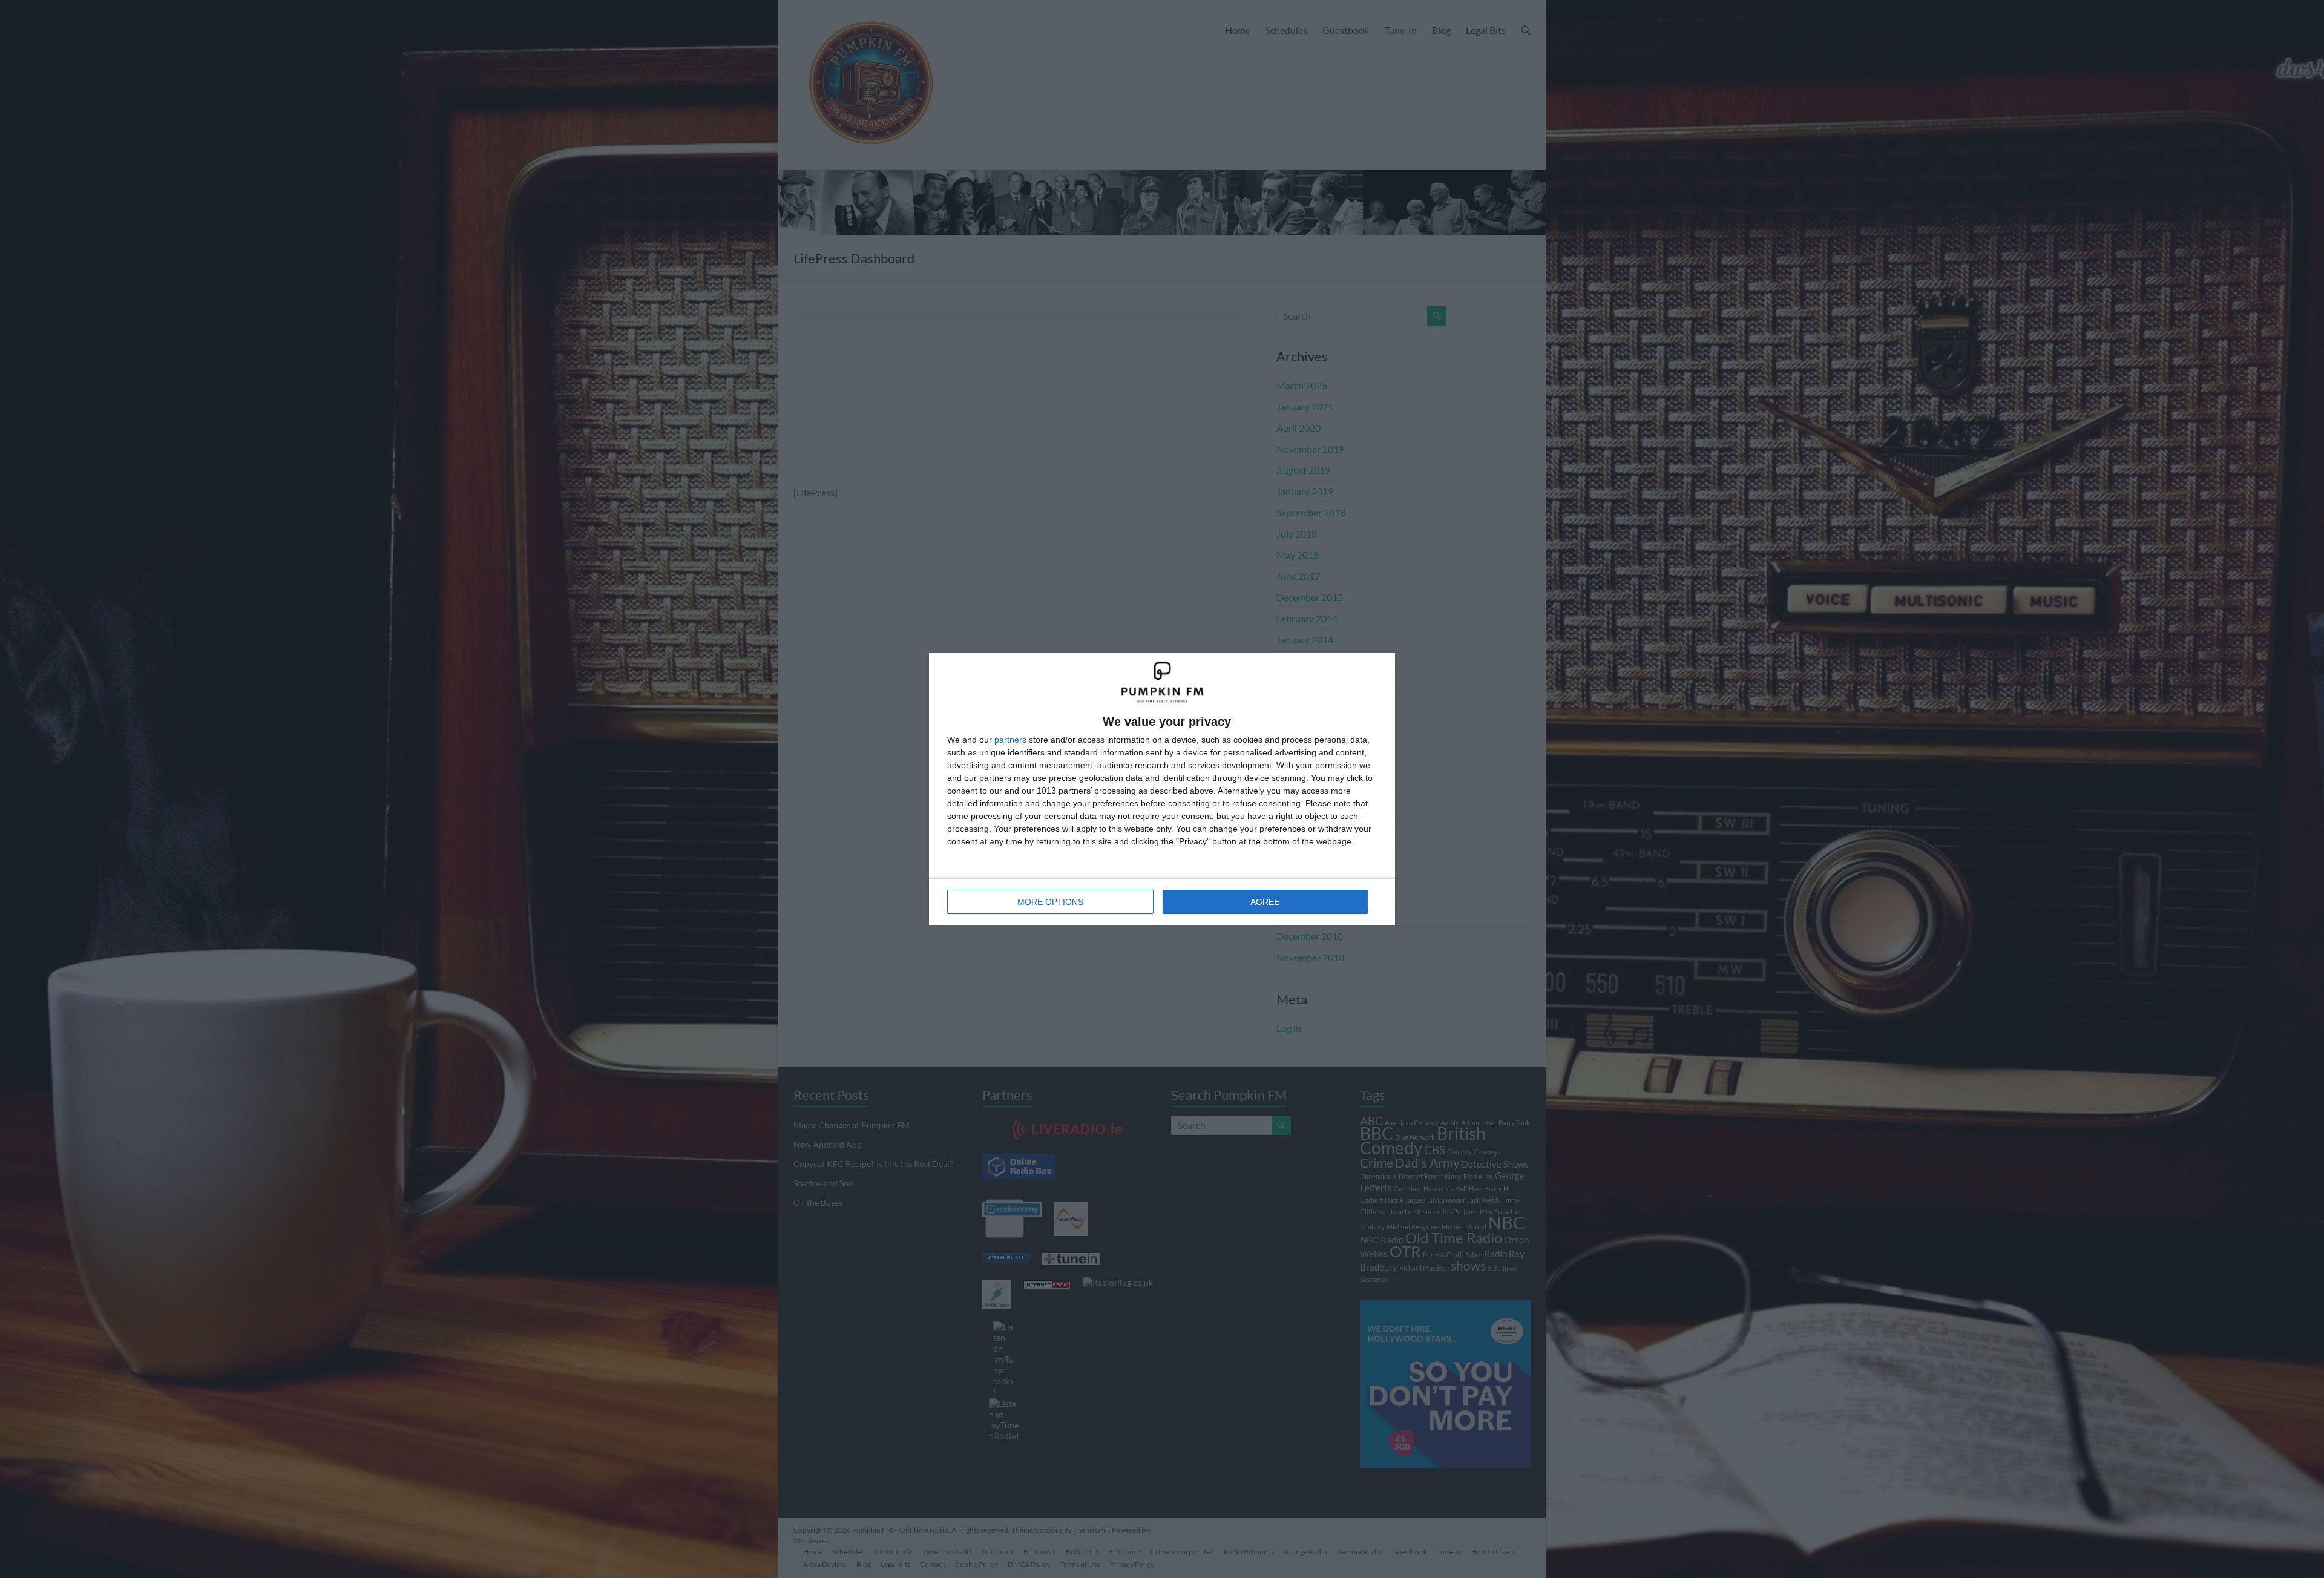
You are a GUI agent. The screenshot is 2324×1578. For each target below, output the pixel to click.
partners (1010, 740)
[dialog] (1162, 789)
